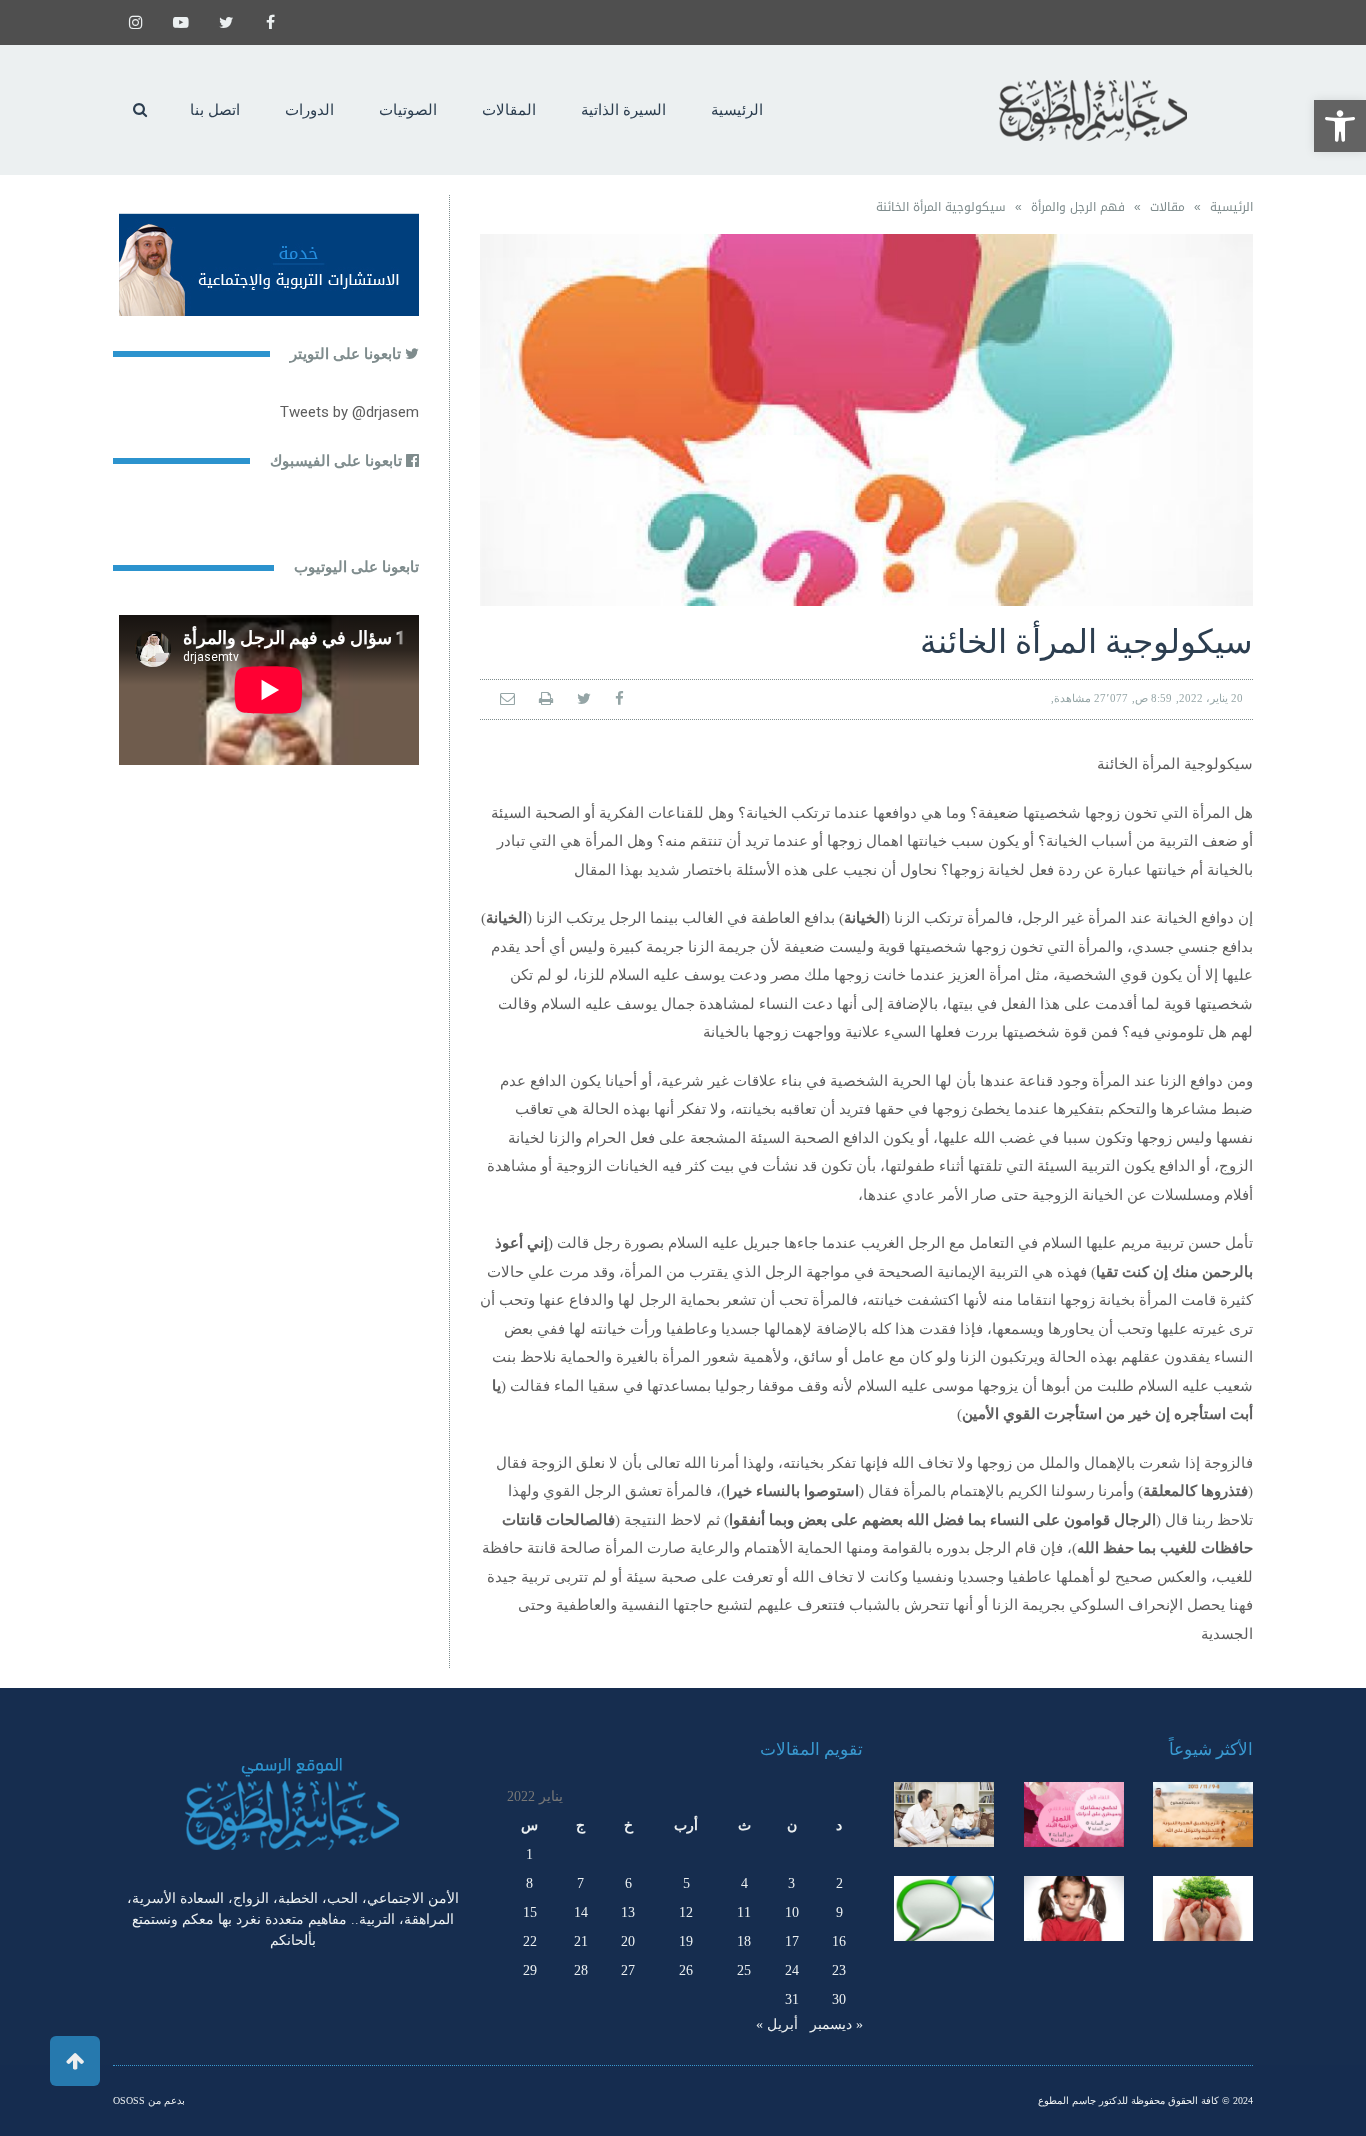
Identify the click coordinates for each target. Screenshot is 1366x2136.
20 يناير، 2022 (1211, 698)
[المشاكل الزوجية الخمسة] (1074, 1814)
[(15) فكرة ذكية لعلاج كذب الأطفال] (944, 1908)
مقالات (1167, 207)
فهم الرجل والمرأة (1078, 207)
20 (628, 1941)
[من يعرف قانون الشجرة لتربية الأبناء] (1203, 1908)
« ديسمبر (836, 2024)
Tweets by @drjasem (349, 412)
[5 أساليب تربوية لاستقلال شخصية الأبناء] (944, 1814)
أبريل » (777, 2024)
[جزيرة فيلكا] (1203, 1814)
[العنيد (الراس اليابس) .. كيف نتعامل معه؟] (1074, 1908)
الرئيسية (1231, 207)
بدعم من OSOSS (149, 2100)
